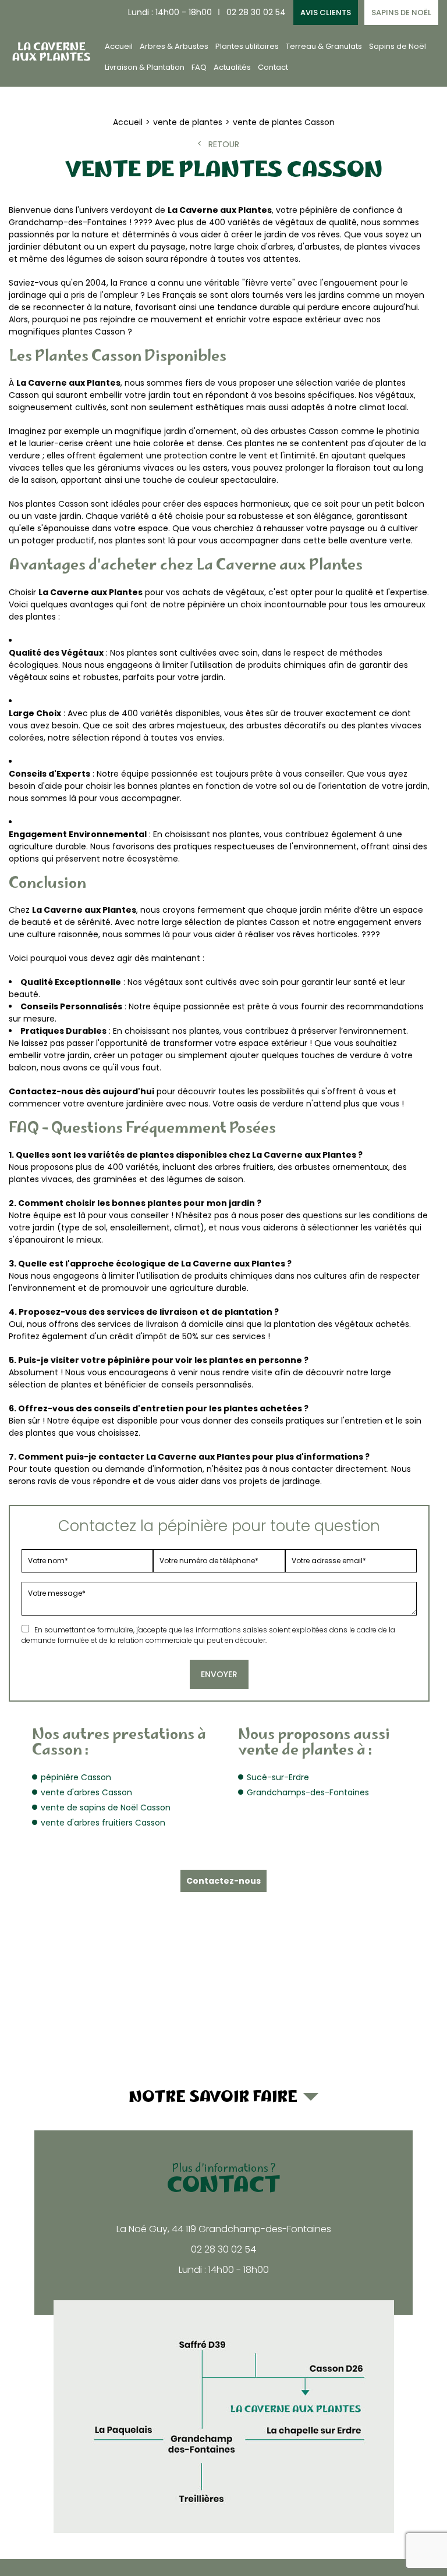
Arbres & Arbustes (174, 46)
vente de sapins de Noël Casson (106, 1808)
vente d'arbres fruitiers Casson (103, 1823)
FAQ (199, 67)
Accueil (119, 46)
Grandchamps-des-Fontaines (308, 1792)
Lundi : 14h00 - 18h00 (170, 12)
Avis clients (326, 13)
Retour (224, 144)
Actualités (232, 67)
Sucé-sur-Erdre (278, 1777)
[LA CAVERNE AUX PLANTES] (51, 51)
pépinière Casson (76, 1777)
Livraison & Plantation (145, 67)
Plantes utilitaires (247, 46)
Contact (273, 67)
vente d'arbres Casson (86, 1792)
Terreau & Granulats (324, 46)
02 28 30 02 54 (256, 12)
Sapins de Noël (401, 13)
